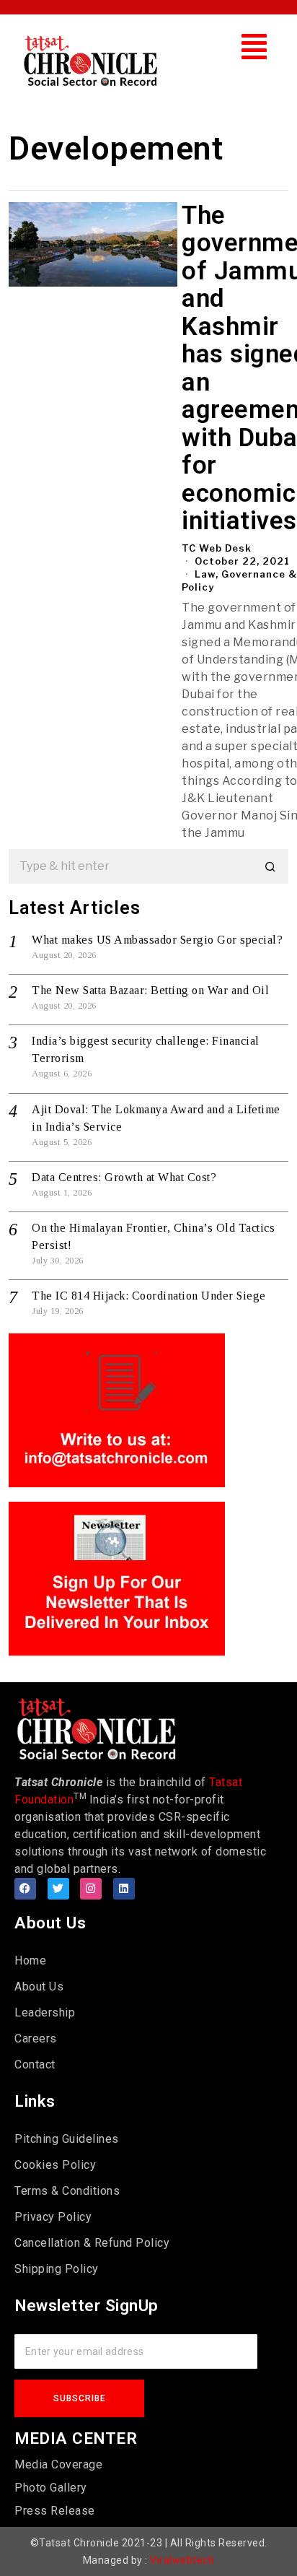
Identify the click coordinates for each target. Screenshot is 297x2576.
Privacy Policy (53, 2217)
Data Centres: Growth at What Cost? (124, 1177)
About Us (39, 1987)
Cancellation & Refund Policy (92, 2243)
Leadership (45, 2012)
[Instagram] (91, 1889)
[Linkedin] (124, 1889)
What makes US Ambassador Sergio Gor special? (157, 940)
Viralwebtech (182, 2560)
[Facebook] (25, 1889)
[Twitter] (58, 1889)
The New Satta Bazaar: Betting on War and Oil (150, 990)
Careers (36, 2038)
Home (30, 1961)
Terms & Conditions (67, 2191)
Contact (35, 2064)
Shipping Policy (57, 2269)
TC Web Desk (217, 548)
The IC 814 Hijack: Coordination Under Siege (149, 1296)
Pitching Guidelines (67, 2139)
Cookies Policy (55, 2165)
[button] (254, 47)
